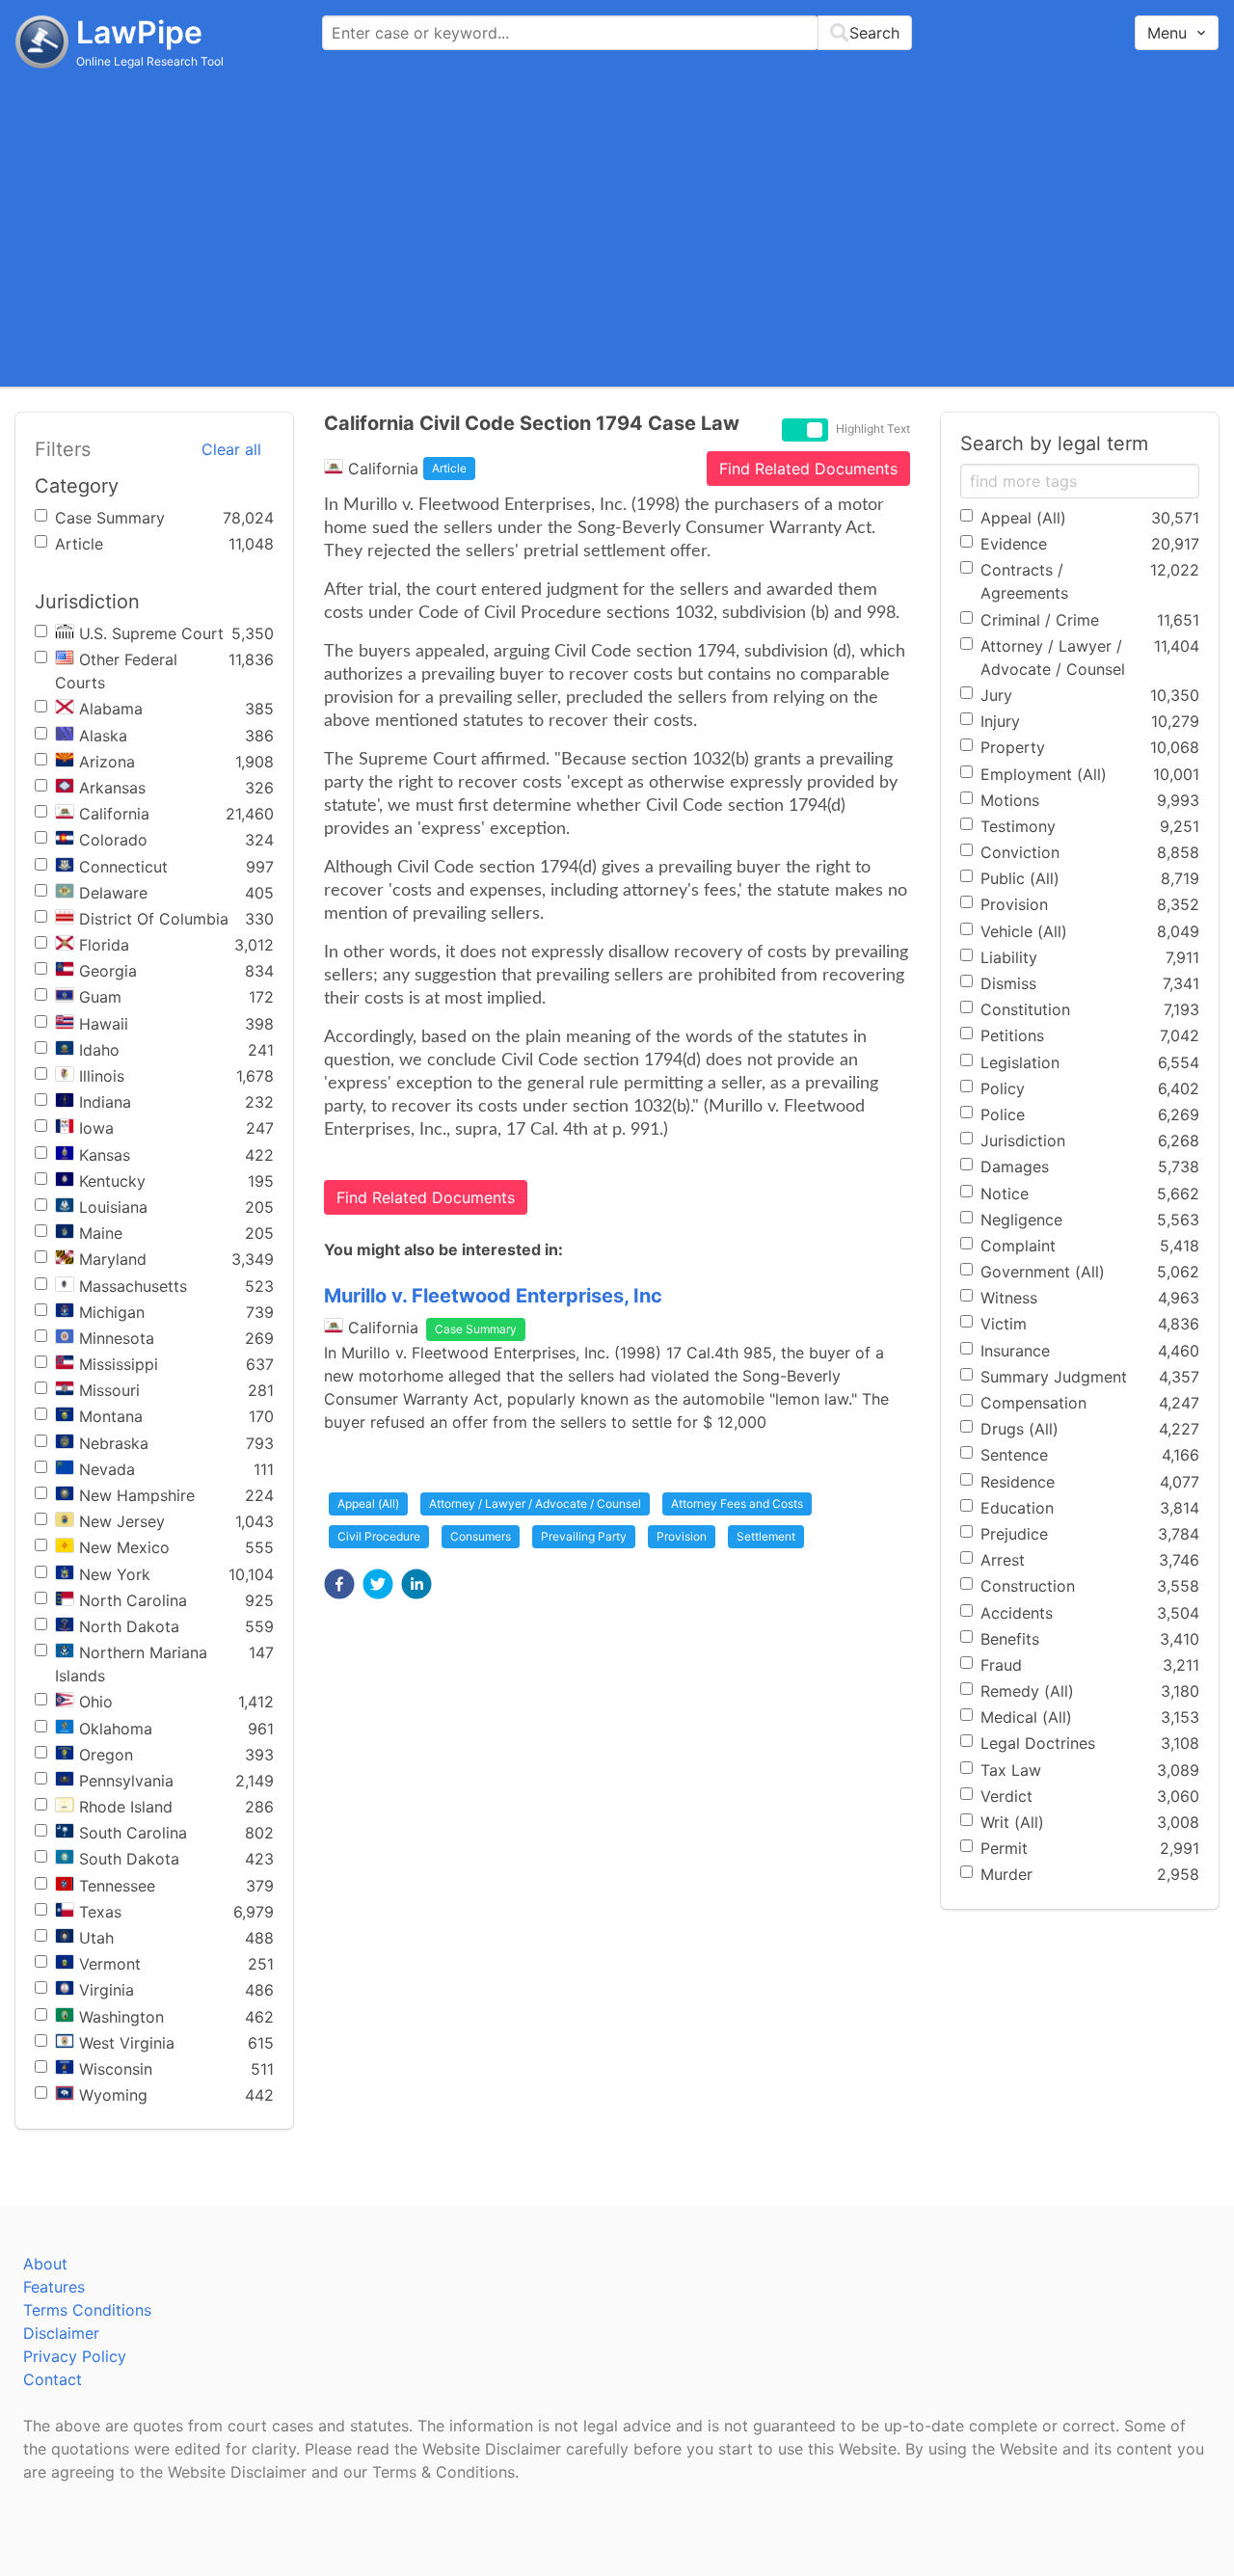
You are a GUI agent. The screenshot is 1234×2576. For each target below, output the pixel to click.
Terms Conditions (87, 2310)
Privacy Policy (75, 2356)
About (45, 2264)
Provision (682, 1536)
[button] (339, 1584)
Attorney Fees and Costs (737, 1503)
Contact (53, 2379)
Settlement (766, 1536)
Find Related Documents (808, 469)
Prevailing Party (584, 1536)
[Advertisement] (617, 227)
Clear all (231, 449)
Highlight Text (873, 429)
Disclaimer (61, 2333)
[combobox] (617, 33)
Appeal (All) (368, 1503)
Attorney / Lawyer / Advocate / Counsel (535, 1503)
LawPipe (139, 32)
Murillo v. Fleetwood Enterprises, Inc (493, 1296)
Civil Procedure (379, 1536)
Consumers (481, 1536)
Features (54, 2287)
